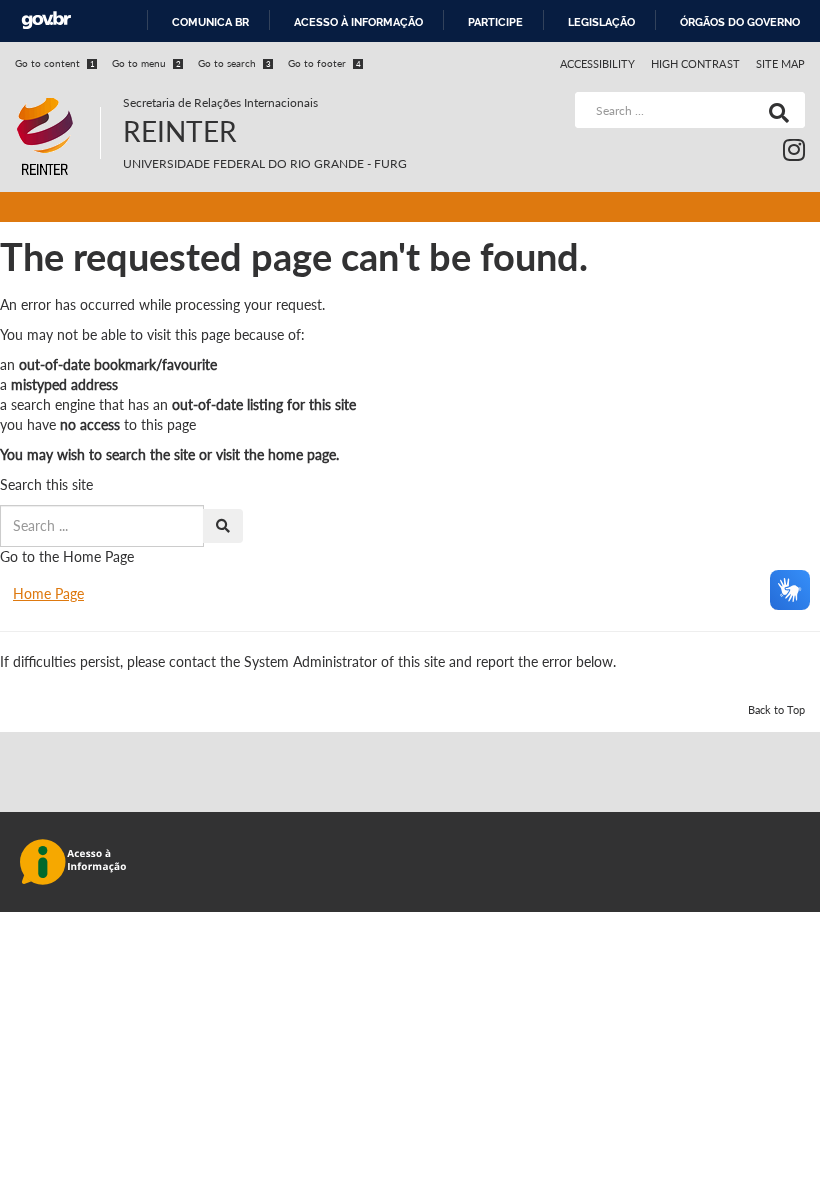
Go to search (234, 63)
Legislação (601, 22)
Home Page (48, 593)
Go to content (55, 63)
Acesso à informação (358, 22)
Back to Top (776, 709)
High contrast (695, 63)
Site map (780, 63)
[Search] (775, 110)
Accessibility (598, 63)
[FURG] (57, 100)
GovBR (46, 20)
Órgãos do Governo (740, 22)
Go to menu (146, 63)
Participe (495, 22)
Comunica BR (210, 22)
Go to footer (324, 63)
